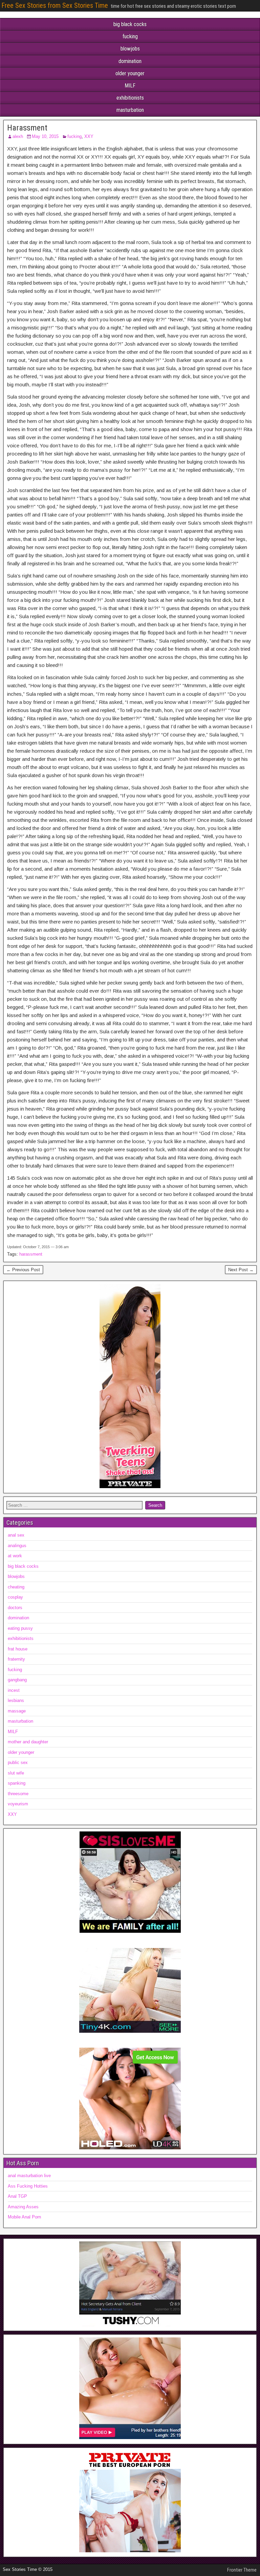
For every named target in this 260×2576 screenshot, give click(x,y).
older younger (130, 73)
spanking (17, 1783)
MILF (130, 86)
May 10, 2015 (45, 136)
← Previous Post (23, 1270)
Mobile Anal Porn (24, 2217)
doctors (15, 1608)
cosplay (15, 1597)
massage (17, 1711)
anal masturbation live (29, 2176)
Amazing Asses (23, 2207)
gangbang (17, 1680)
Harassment (27, 128)
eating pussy (20, 1628)
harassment (31, 1254)
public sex (18, 1762)
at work (15, 1556)
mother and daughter (28, 1742)
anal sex (16, 1535)
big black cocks (130, 24)
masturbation (130, 110)
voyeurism (18, 1804)
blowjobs (130, 49)
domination (130, 61)
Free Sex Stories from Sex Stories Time (55, 5)
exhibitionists (130, 98)
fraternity (16, 1659)
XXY (89, 136)
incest (14, 1690)
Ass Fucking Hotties (28, 2186)
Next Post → (241, 1270)
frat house (18, 1649)
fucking (130, 36)
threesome (18, 1794)
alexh (18, 136)
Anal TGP (17, 2196)
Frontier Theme (242, 2570)
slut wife (16, 1773)
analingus (17, 1546)
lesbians (16, 1700)
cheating (16, 1587)
